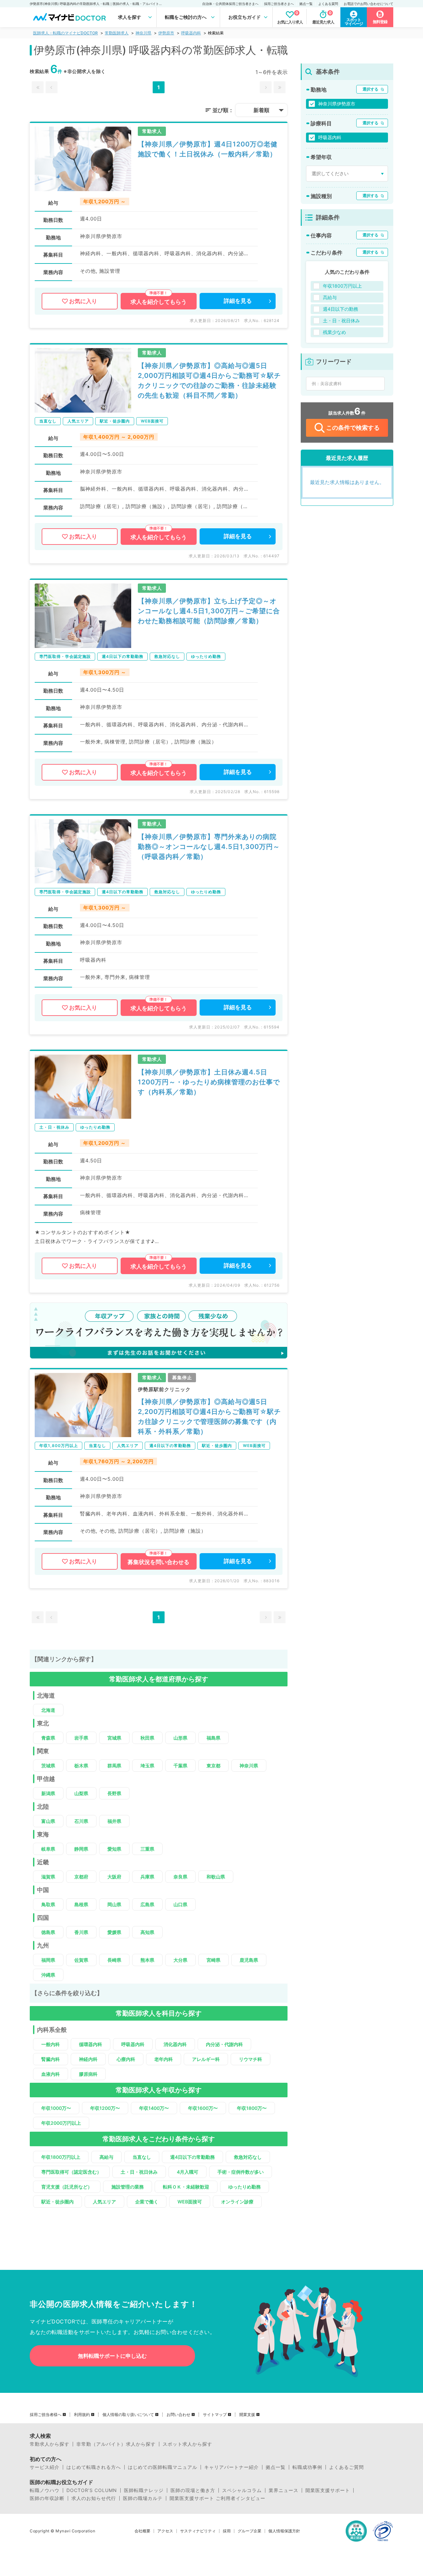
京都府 (81, 1877)
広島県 (147, 1904)
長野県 (114, 1793)
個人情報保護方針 (284, 2531)
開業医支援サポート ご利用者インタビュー (217, 2498)
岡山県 (114, 1904)
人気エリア (104, 2202)
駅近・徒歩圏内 (58, 2202)
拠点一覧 (306, 4)
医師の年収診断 (47, 2498)
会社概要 (142, 2531)
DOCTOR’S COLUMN (92, 2490)
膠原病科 (88, 2074)
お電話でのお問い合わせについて (368, 4)
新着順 (261, 110)
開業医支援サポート (328, 2490)
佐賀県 (81, 1960)
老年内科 (164, 2059)
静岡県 (81, 1849)
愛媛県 (114, 1932)
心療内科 (126, 2059)
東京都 (213, 1766)
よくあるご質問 (346, 2467)
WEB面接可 (190, 2202)
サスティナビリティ (198, 2531)
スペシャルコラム (242, 2490)
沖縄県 (48, 1975)
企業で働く (147, 2202)
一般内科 (51, 2044)
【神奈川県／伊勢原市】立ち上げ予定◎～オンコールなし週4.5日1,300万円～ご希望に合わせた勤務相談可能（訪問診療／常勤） (209, 611)
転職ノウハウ (45, 2490)
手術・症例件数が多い (241, 2172)
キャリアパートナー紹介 (231, 2467)
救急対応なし (248, 2157)
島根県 (81, 1904)
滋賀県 (48, 1877)
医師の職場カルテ (143, 2498)
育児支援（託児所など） (67, 2187)
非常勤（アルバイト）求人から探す (116, 2444)
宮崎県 (213, 1960)
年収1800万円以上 (61, 2157)
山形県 (180, 1738)
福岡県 (48, 1960)
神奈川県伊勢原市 (337, 104)
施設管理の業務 (128, 2187)
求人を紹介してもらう (159, 302)
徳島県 (48, 1932)
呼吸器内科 (191, 33)
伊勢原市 (166, 33)
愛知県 (114, 1849)
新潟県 (48, 1793)
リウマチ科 (250, 2059)
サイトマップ (215, 2415)
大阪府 (114, 1877)
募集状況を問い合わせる (158, 1562)
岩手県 (81, 1738)
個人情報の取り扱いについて (128, 2415)
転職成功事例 (307, 2467)
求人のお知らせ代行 (94, 2498)
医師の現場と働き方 (193, 2490)
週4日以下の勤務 (341, 309)
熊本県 (147, 1960)
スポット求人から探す (187, 2444)
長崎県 (114, 1960)
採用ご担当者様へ (46, 2415)
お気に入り (83, 301)
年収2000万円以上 (61, 2123)
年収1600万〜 (203, 2108)
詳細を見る (238, 301)
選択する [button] (370, 89)
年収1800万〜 (252, 2108)
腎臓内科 (51, 2059)
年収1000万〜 (56, 2108)
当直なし (142, 2157)
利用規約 (82, 2415)
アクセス (165, 2531)
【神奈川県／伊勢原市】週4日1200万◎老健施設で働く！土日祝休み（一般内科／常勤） (208, 149)
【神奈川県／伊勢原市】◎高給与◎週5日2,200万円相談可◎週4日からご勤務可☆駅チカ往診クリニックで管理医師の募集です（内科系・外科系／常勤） (209, 1417)
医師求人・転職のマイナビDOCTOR (65, 33)
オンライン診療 (237, 2202)
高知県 (147, 1932)
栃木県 (81, 1766)
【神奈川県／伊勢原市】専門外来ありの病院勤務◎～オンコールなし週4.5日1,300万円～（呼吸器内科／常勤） (209, 847)
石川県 (81, 1821)
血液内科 (51, 2074)
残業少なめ (334, 332)
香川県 (81, 1932)
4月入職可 (188, 2172)
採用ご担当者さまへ (279, 4)
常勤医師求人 (117, 33)
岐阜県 (48, 1849)
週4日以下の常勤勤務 (192, 2157)
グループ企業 (250, 2531)
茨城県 (48, 1766)
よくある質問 (328, 4)
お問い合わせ (178, 2415)
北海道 (48, 1710)
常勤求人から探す (50, 2444)
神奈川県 (143, 33)
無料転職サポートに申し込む (112, 2356)
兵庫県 (147, 1877)
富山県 (48, 1821)
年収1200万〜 (105, 2108)
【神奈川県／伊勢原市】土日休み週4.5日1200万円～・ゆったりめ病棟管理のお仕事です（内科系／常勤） (209, 1082)
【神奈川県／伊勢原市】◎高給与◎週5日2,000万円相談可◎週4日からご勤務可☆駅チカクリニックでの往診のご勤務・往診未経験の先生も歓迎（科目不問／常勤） (209, 381)
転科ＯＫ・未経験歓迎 (186, 2187)
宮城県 (114, 1738)
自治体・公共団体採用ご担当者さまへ (230, 4)
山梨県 (81, 1793)
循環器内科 (91, 2044)
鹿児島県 (249, 1960)
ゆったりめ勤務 (245, 2187)
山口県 (180, 1904)
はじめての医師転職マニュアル (163, 2467)
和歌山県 (216, 1877)
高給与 (106, 2157)
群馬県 (114, 1766)
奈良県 (180, 1877)
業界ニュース (284, 2490)
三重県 (147, 1849)
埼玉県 (147, 1766)
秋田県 (147, 1738)
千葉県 (180, 1766)
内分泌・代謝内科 (224, 2044)
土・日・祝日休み (139, 2172)
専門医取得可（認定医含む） (71, 2172)
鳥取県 (48, 1904)
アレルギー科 (206, 2059)
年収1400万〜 (154, 2108)
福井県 (114, 1821)
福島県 (213, 1738)
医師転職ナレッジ (144, 2490)
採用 (227, 2531)
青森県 (48, 1738)
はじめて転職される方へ (94, 2467)
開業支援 (247, 2415)
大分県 (180, 1960)
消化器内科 (175, 2044)
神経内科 (88, 2059)
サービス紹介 (45, 2467)
